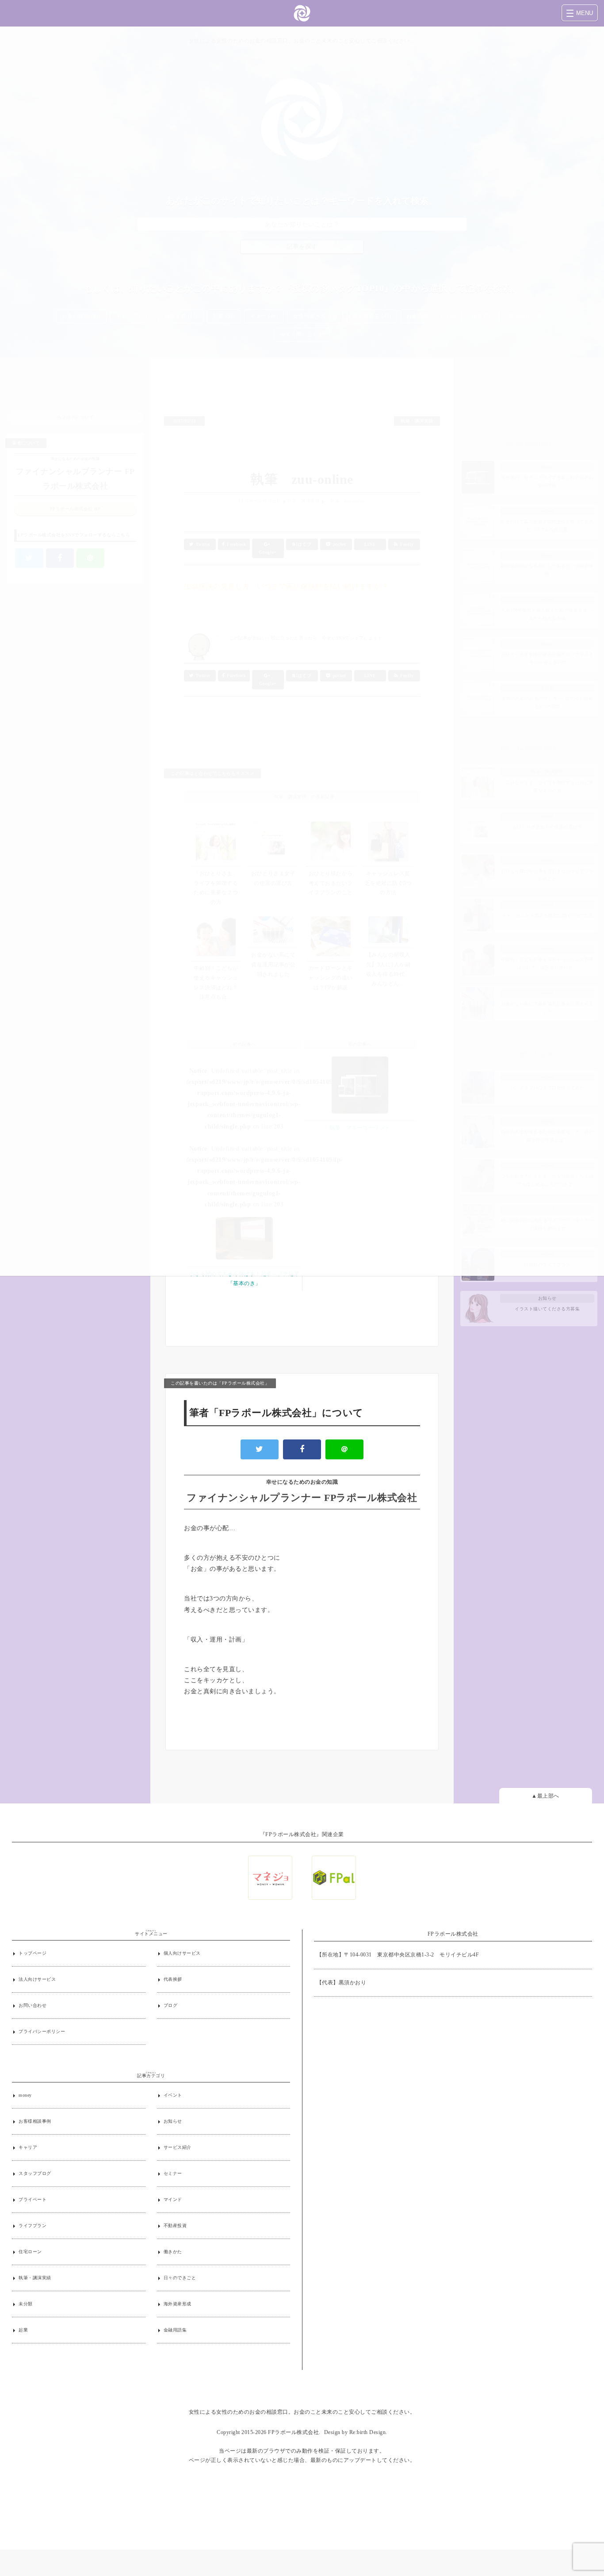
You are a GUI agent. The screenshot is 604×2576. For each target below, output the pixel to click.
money (25, 2095)
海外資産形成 (178, 2304)
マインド (173, 2199)
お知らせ (173, 2121)
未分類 (26, 2304)
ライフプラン (32, 2226)
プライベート (32, 2199)
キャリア (28, 2147)
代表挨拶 (173, 1979)
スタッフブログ (35, 2173)
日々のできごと (180, 2278)
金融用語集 (175, 2330)
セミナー (173, 2173)
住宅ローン (30, 2252)
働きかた (173, 2252)
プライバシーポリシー (42, 2031)
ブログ (171, 2005)
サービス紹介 (178, 2147)
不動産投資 (175, 2226)
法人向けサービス (37, 1979)
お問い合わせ (32, 2005)
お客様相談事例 (35, 2121)
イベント (173, 2095)
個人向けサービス (182, 1953)
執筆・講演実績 (35, 2278)
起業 (23, 2330)
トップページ (32, 1953)
